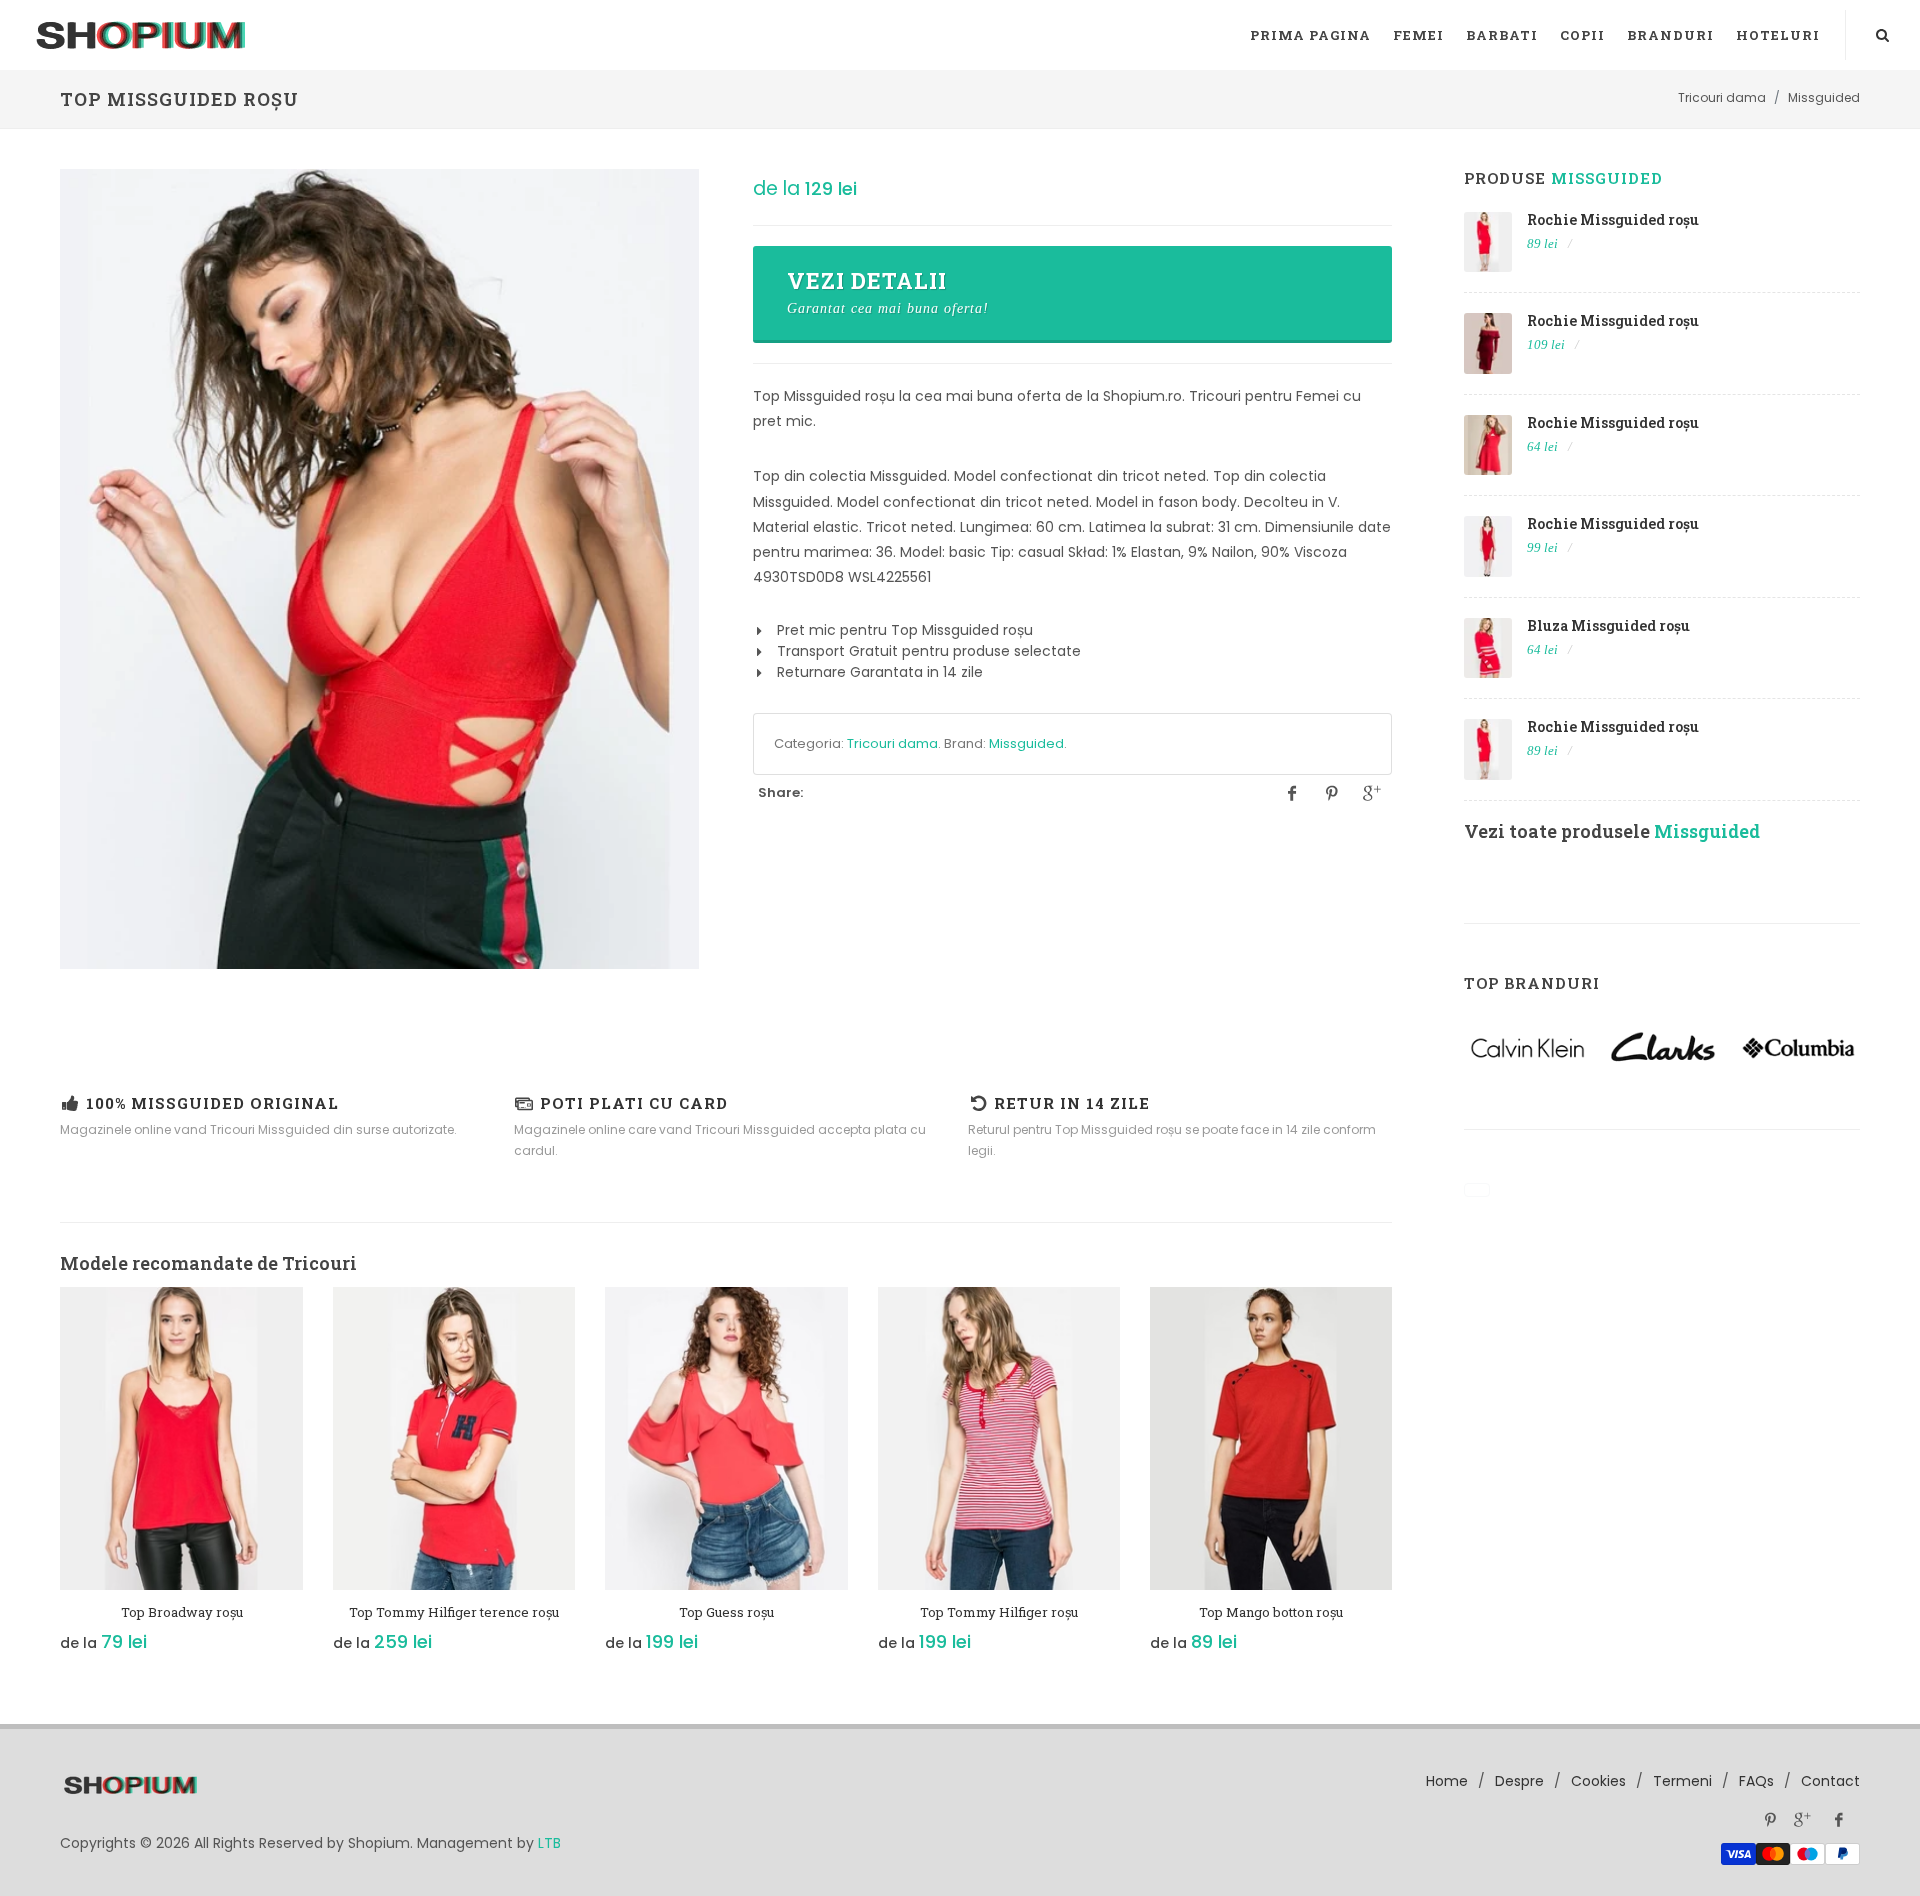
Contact (1830, 1781)
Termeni (1682, 1781)
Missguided (1026, 743)
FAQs (1756, 1781)
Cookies (1598, 1781)
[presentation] (42, 1480)
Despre (1519, 1781)
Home (1447, 1781)
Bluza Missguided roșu (1608, 625)
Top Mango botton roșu (1271, 1612)
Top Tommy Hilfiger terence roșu (454, 1612)
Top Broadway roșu (182, 1612)
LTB (549, 1843)
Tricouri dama (892, 743)
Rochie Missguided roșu (1613, 219)
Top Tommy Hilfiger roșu (999, 1612)
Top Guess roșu (726, 1612)
